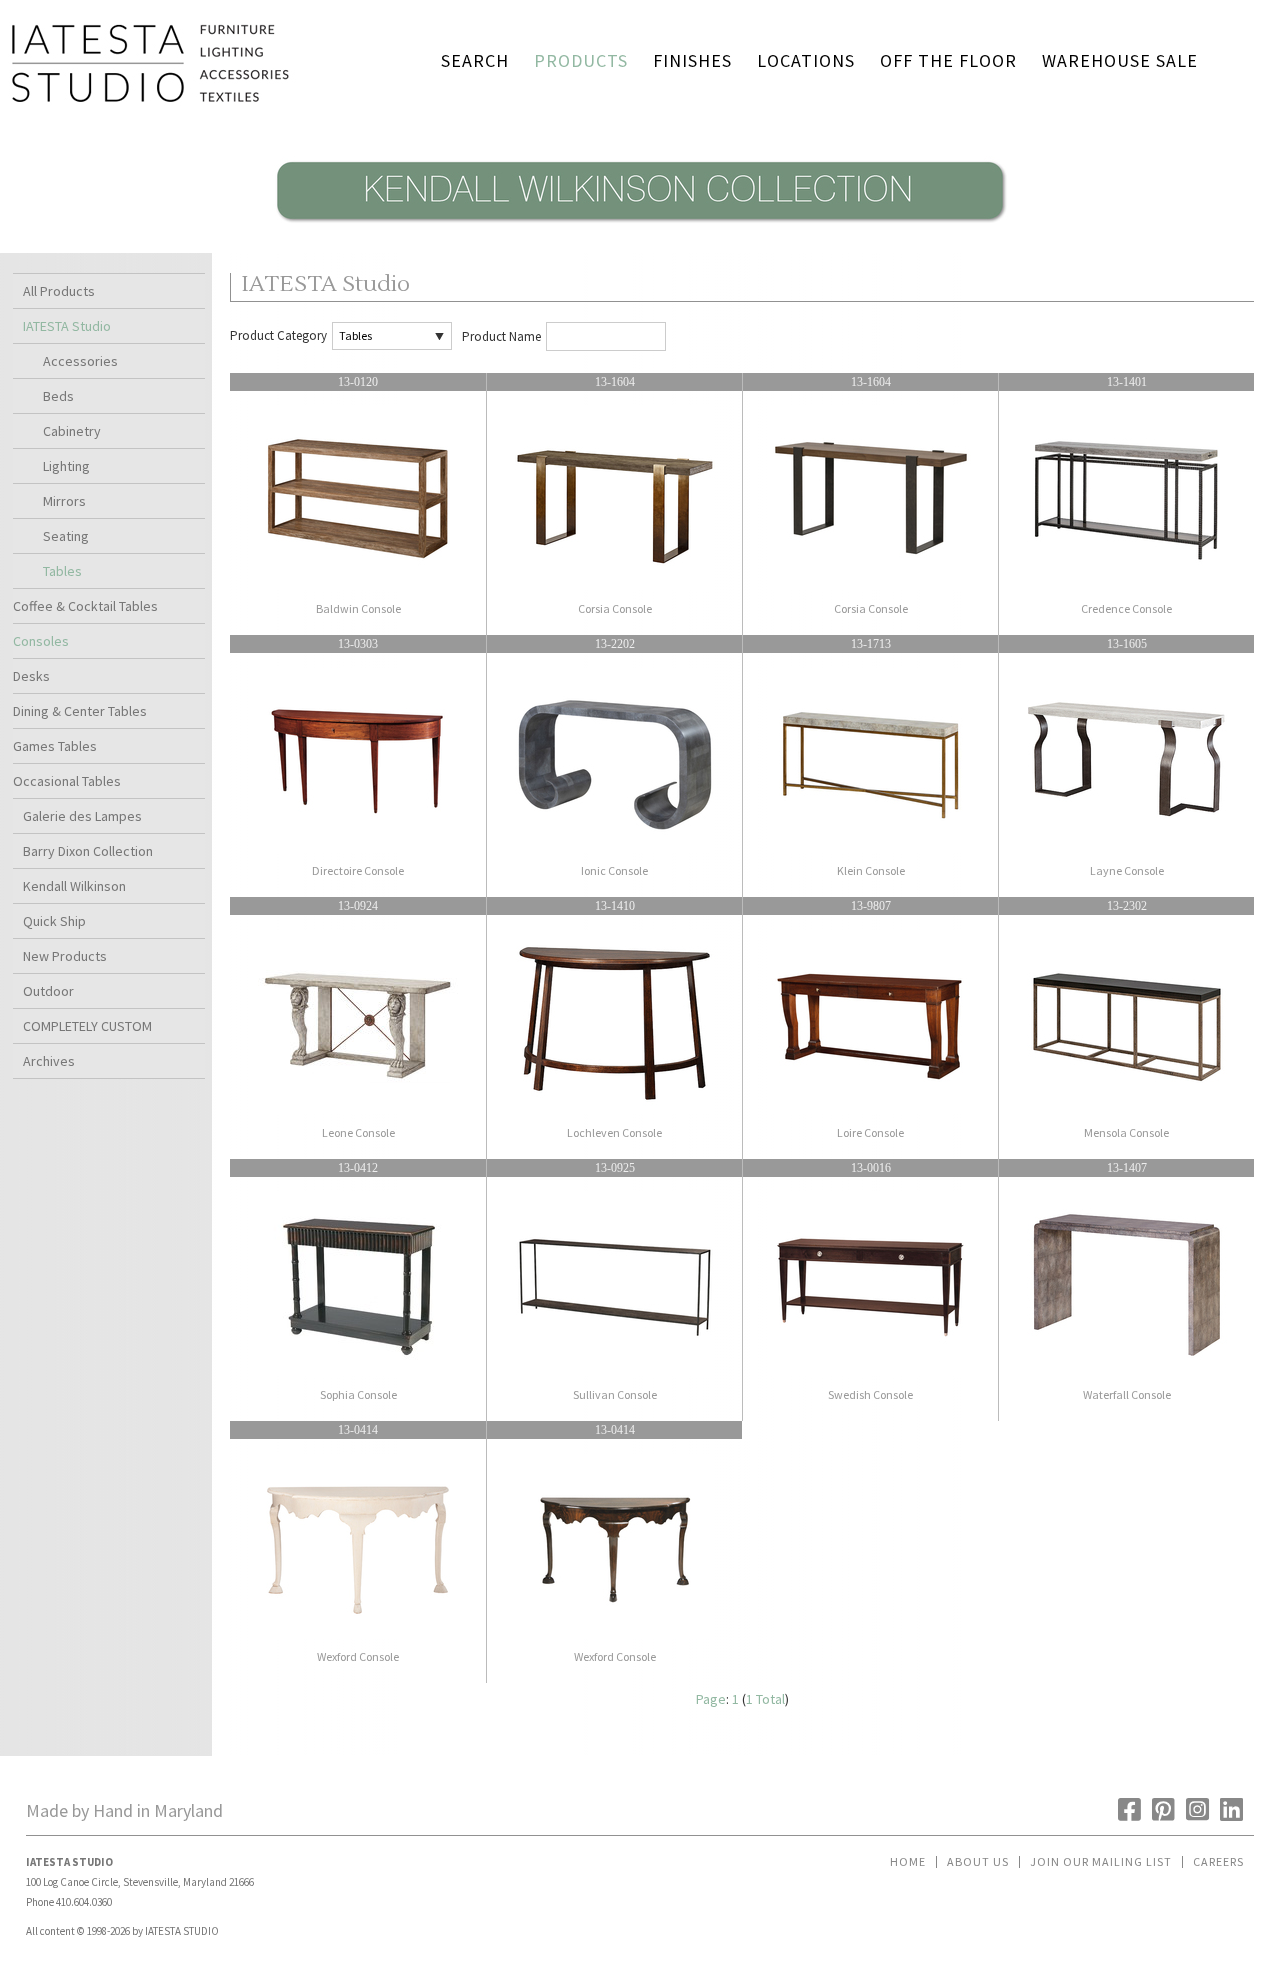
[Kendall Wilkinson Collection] (640, 228)
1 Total (765, 1699)
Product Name (501, 336)
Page (711, 1699)
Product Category (278, 335)
